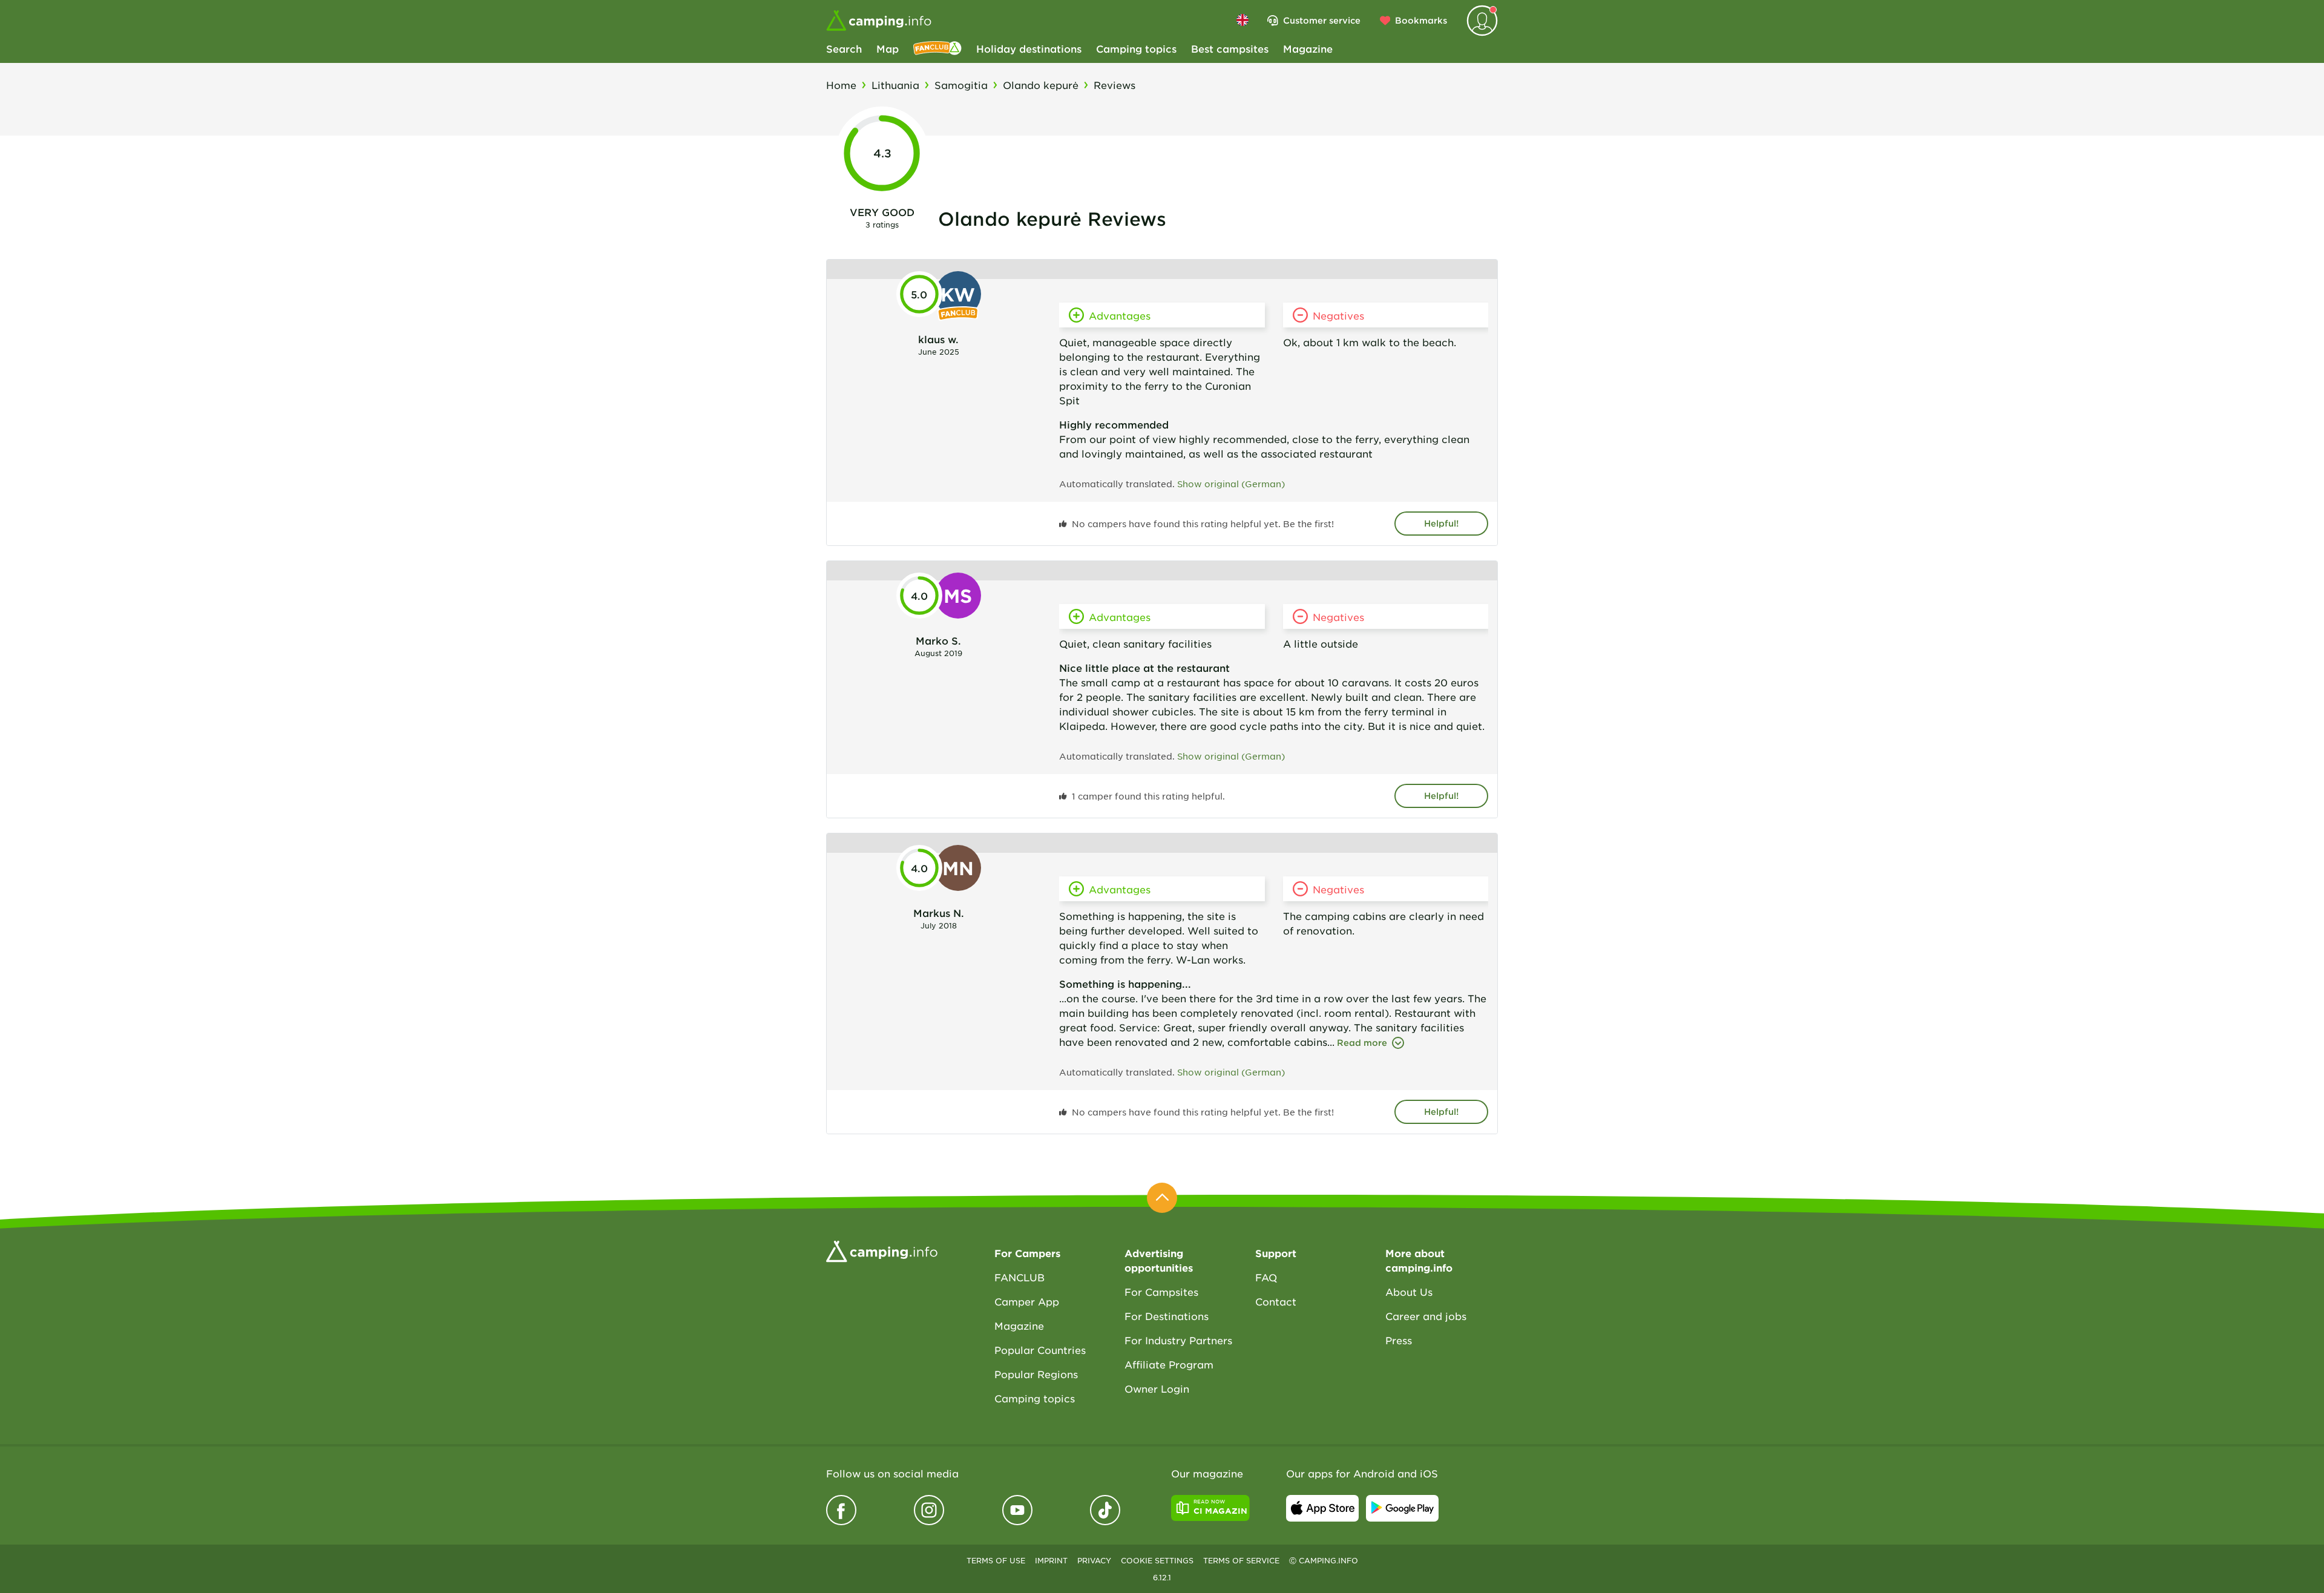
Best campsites (1230, 48)
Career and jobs (1426, 1316)
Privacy (1094, 1560)
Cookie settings (1157, 1560)
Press (1399, 1340)
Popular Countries (1040, 1350)
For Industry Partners (1178, 1340)
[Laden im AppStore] (1322, 1508)
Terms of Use (996, 1560)
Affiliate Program (1169, 1364)
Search (844, 48)
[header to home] (879, 21)
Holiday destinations (1029, 48)
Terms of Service (1241, 1560)
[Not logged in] (1482, 21)
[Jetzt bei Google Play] (1402, 1508)
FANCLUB (1019, 1277)
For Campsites (1161, 1292)
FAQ (1266, 1277)
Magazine (1308, 48)
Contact (1276, 1301)
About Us (1409, 1292)
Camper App (1027, 1301)
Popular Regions (1036, 1374)
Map (888, 48)
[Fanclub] (937, 48)
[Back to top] (1162, 1198)
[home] (882, 1250)
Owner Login (1157, 1388)
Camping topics (1136, 48)
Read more (1362, 1043)
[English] (1242, 20)
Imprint (1051, 1560)
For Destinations (1167, 1316)
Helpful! (1441, 523)
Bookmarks (1421, 20)
